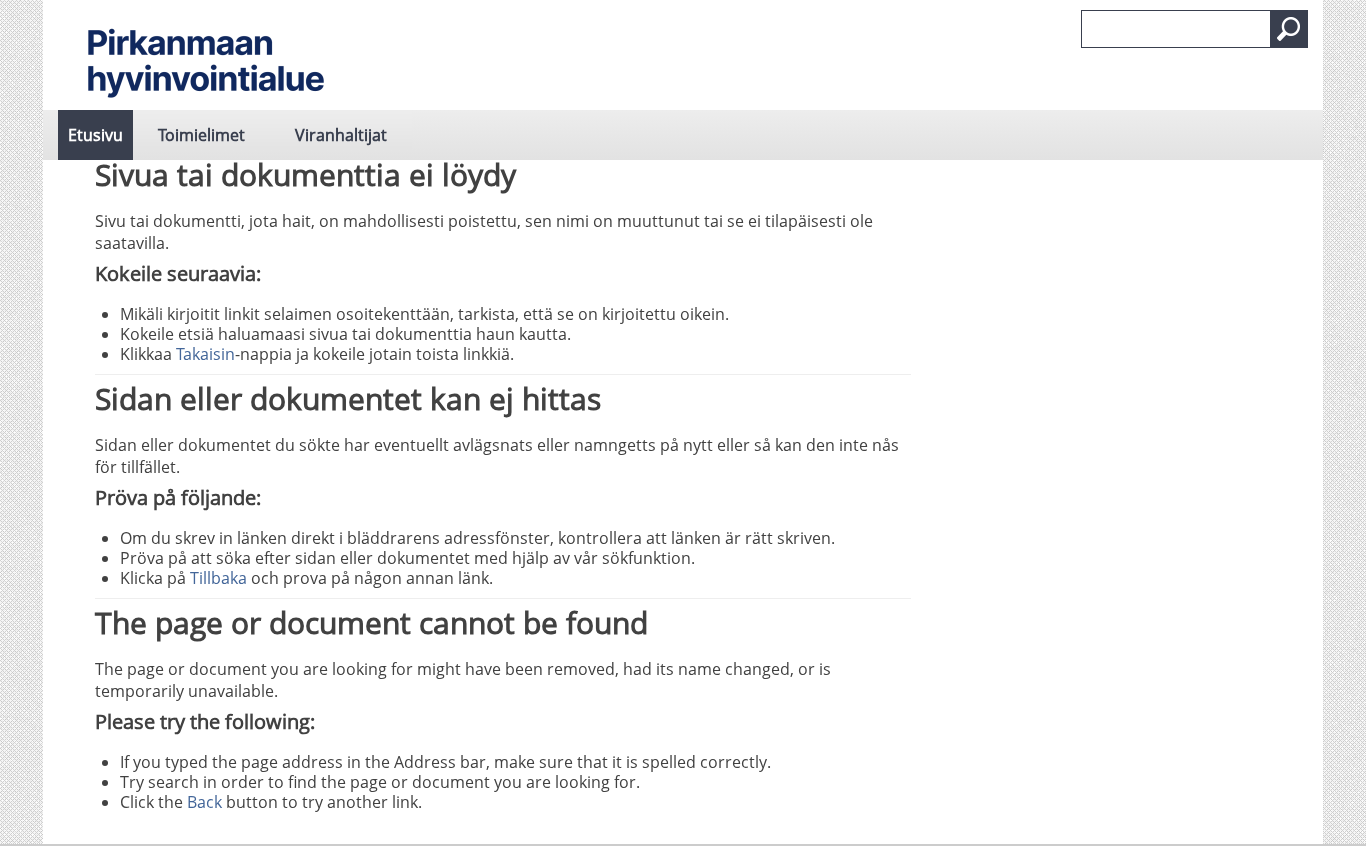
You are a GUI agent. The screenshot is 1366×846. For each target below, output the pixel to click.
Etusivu (95, 135)
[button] (1289, 29)
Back (204, 802)
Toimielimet (201, 135)
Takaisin (205, 354)
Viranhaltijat (341, 135)
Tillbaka (218, 578)
